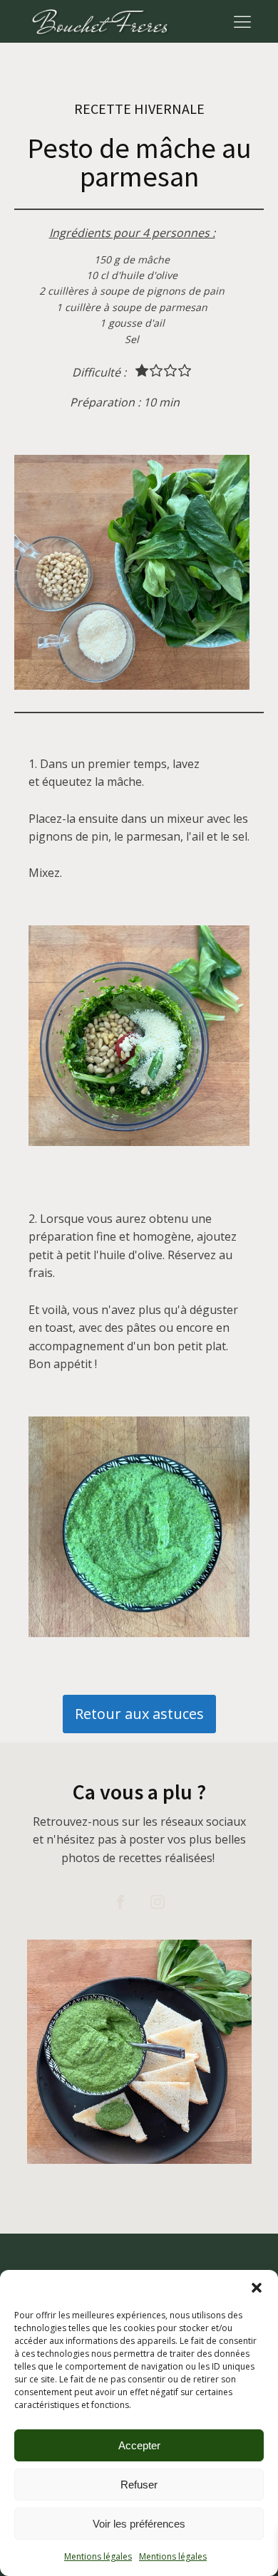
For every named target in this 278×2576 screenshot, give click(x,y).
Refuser (139, 2485)
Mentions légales (98, 2556)
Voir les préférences (139, 2524)
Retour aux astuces (139, 1714)
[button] (257, 2288)
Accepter (139, 2445)
